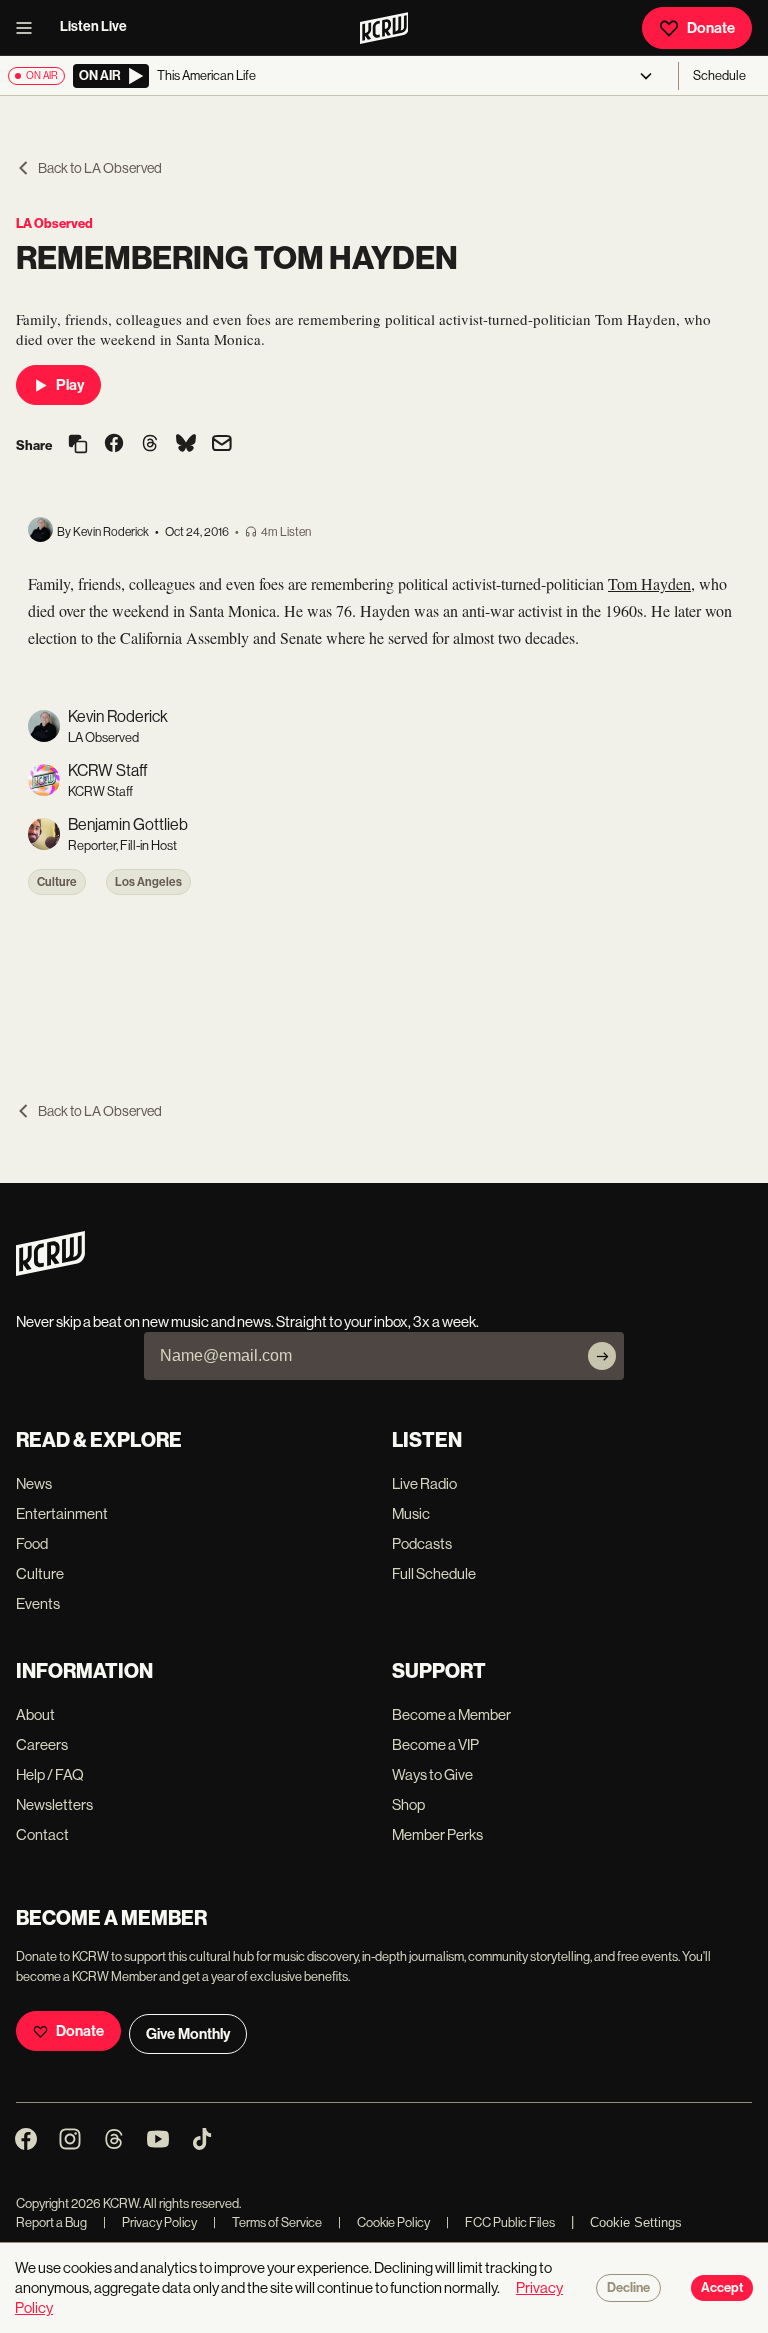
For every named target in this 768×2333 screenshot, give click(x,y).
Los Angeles (148, 882)
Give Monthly (188, 2034)
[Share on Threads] (150, 445)
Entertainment (62, 1513)
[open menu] (30, 28)
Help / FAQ (50, 1774)
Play (70, 385)
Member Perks (437, 1834)
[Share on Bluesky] (186, 445)
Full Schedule (434, 1573)
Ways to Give (432, 1774)
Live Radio (424, 1483)
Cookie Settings (636, 2222)
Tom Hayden (649, 583)
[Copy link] (78, 445)
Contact (42, 1834)
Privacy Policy (150, 2222)
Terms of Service (267, 2222)
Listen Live (93, 26)
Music (411, 1513)
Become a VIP (435, 1744)
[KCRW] (50, 1270)
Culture (57, 882)
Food (32, 1543)
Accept (722, 2288)
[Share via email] (222, 445)
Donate (711, 28)
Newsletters (54, 1804)
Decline (628, 2288)
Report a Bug (51, 2222)
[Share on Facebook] (114, 445)
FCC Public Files (500, 2222)
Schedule (719, 75)
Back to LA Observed (100, 168)
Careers (42, 1744)
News (34, 1483)
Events (38, 1603)
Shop (408, 1804)
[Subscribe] (602, 1356)
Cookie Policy (384, 2222)
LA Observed (54, 223)
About (35, 1714)
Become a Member (451, 1714)
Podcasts (422, 1543)
